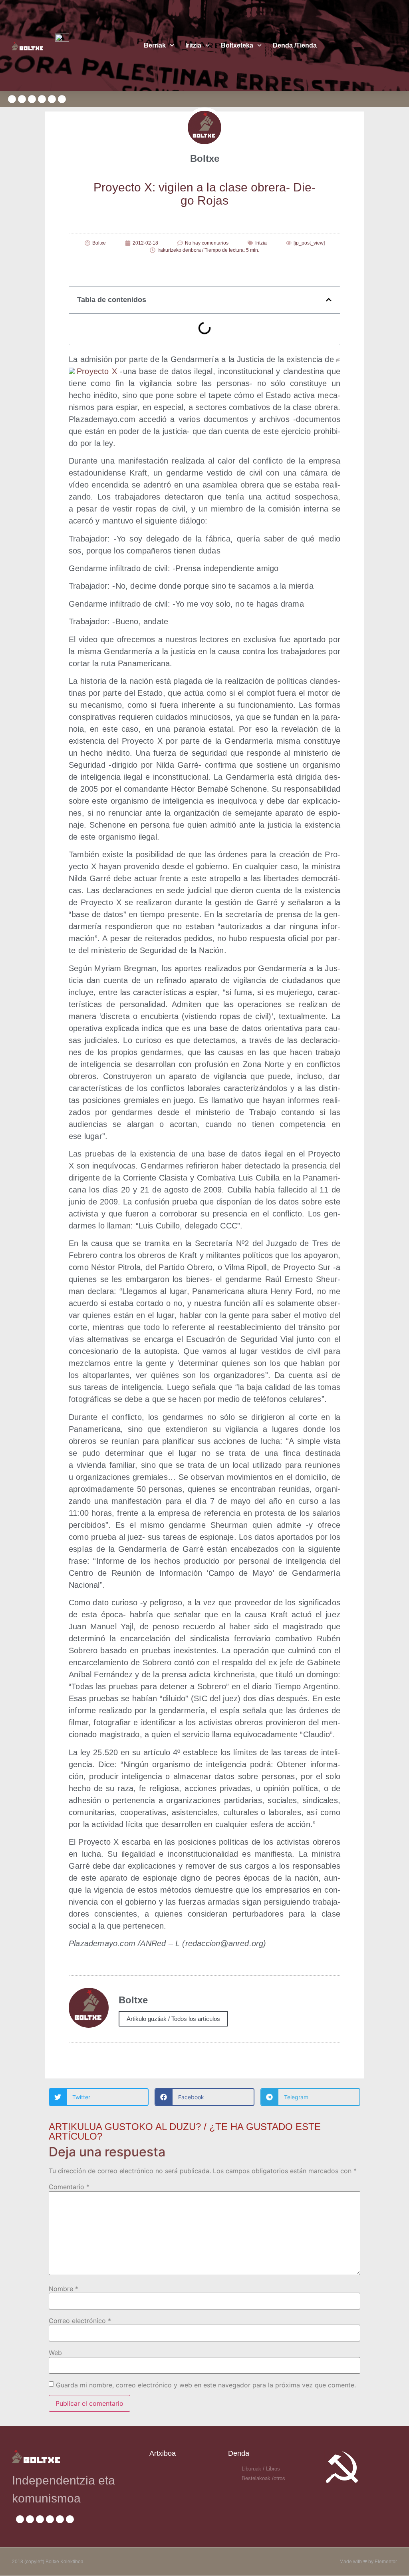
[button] (329, 300)
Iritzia (193, 45)
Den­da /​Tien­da (295, 45)
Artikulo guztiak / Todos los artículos (173, 2019)
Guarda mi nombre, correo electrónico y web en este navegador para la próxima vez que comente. (206, 2385)
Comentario (69, 2187)
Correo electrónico (80, 2321)
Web (55, 2353)
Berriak (155, 45)
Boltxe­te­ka (237, 45)
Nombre (64, 2289)
